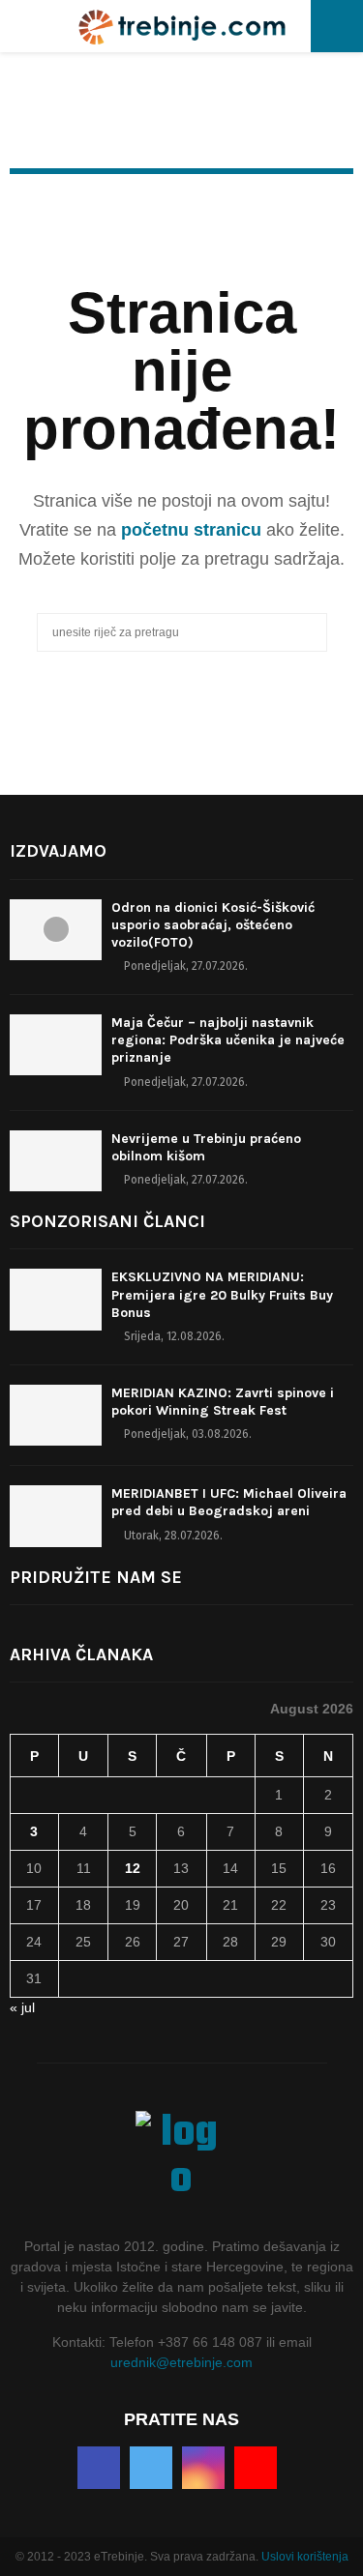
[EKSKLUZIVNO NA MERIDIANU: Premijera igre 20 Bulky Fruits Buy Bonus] (56, 1299)
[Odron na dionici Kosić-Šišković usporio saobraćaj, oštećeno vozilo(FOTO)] (56, 930)
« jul (22, 2007)
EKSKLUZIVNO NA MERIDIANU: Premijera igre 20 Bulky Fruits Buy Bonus (222, 1294)
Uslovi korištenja (305, 2557)
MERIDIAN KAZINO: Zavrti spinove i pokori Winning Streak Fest (223, 1402)
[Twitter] (151, 2468)
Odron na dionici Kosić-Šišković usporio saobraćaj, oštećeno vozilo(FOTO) (213, 925)
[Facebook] (99, 2468)
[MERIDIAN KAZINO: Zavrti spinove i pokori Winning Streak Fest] (56, 1415)
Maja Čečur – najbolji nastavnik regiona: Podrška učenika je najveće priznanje (228, 1040)
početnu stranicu (191, 530)
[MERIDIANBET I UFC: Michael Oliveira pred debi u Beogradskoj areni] (56, 1516)
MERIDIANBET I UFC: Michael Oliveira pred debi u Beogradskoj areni (229, 1502)
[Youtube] (256, 2468)
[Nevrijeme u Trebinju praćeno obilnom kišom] (56, 1161)
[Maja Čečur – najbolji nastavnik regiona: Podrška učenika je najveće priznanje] (56, 1045)
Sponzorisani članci (107, 1221)
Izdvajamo (58, 851)
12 (133, 1868)
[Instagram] (203, 2468)
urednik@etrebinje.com (181, 2362)
